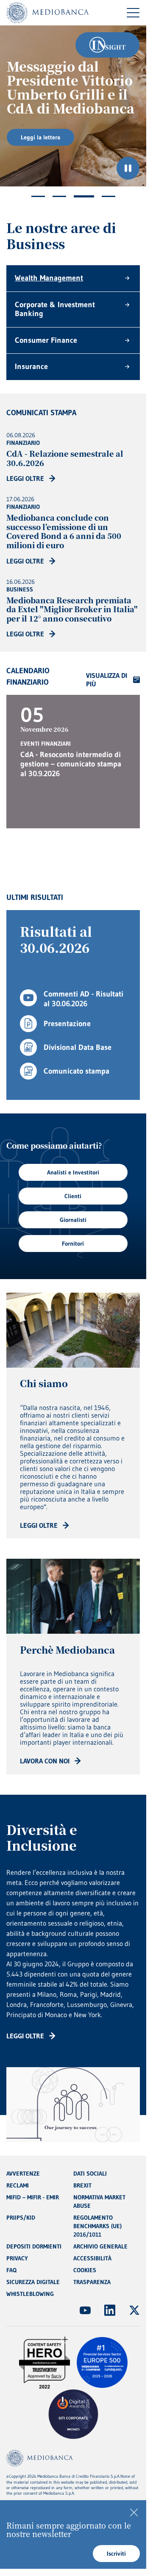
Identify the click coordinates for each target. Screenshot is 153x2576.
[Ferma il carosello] (128, 168)
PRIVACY (17, 2258)
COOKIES (85, 2270)
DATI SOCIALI (90, 2173)
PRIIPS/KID (21, 2218)
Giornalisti (73, 1220)
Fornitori (73, 1244)
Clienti (73, 1196)
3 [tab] (84, 196)
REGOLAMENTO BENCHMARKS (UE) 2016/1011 (97, 2226)
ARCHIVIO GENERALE (100, 2246)
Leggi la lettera (40, 137)
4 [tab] (108, 196)
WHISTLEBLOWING (30, 2294)
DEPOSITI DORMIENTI (34, 2246)
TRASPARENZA (92, 2282)
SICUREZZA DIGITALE (33, 2282)
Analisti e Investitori (73, 1172)
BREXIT (82, 2185)
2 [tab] (59, 196)
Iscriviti (116, 2554)
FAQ (11, 2270)
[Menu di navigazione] (133, 13)
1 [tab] (38, 196)
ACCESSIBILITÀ (92, 2258)
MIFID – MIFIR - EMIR (33, 2197)
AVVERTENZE (23, 2173)
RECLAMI (18, 2185)
